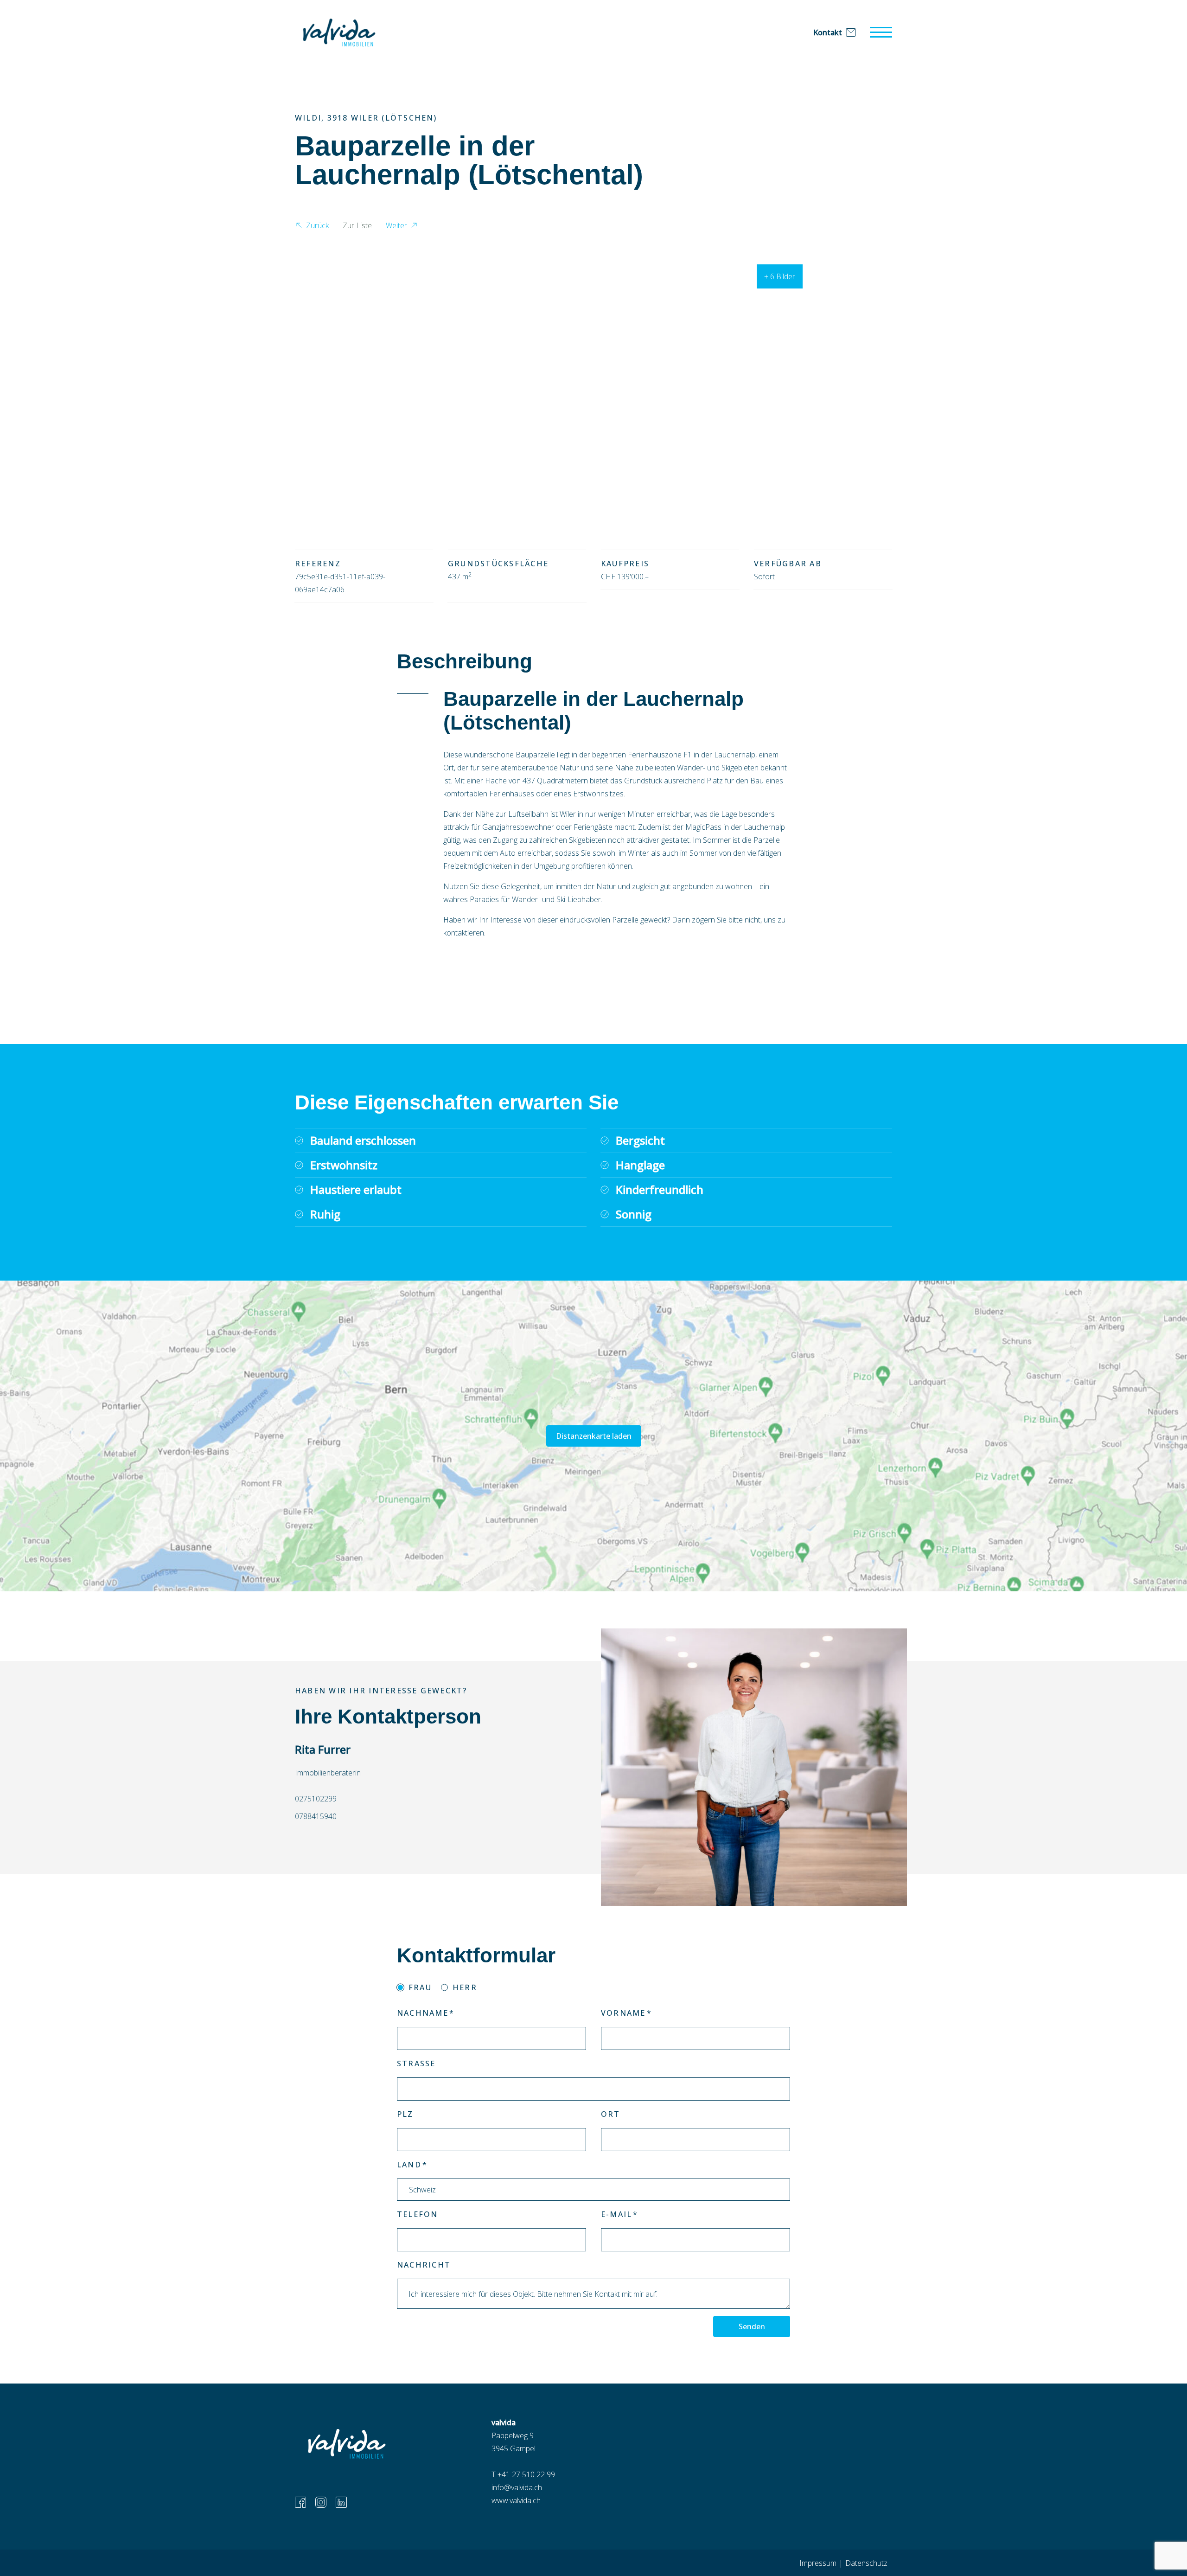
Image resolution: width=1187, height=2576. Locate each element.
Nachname (423, 2013)
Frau (420, 1987)
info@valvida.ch (517, 2487)
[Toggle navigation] (881, 32)
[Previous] (310, 380)
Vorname (623, 2013)
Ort (611, 2114)
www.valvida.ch (516, 2500)
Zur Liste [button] (357, 225)
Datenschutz (866, 2563)
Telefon (418, 2214)
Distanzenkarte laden (594, 1436)
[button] (312, 227)
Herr (465, 1987)
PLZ (405, 2114)
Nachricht (424, 2265)
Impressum (818, 2563)
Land (409, 2165)
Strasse (416, 2063)
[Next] (877, 380)
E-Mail (616, 2214)
